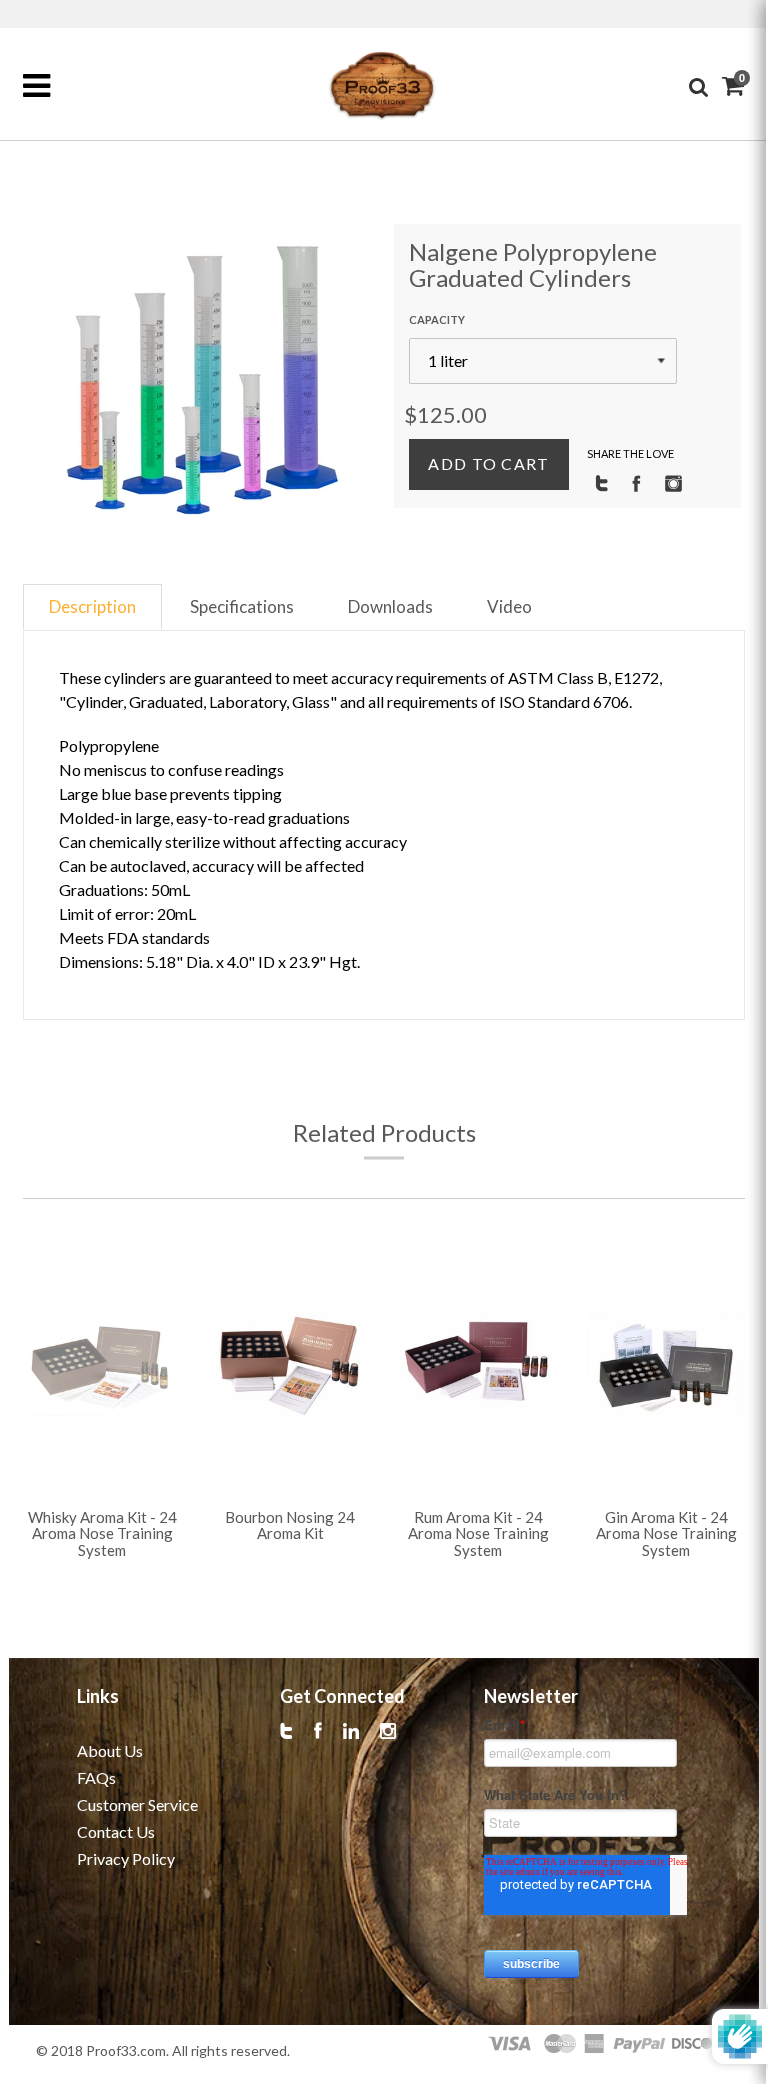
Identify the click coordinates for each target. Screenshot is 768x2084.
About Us (110, 1750)
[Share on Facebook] (636, 482)
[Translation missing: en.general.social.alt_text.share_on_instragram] (673, 482)
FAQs (96, 1777)
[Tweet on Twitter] (601, 482)
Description (92, 606)
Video (509, 606)
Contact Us (116, 1831)
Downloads (390, 606)
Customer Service (137, 1804)
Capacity (437, 319)
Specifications (242, 606)
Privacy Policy (126, 1858)
